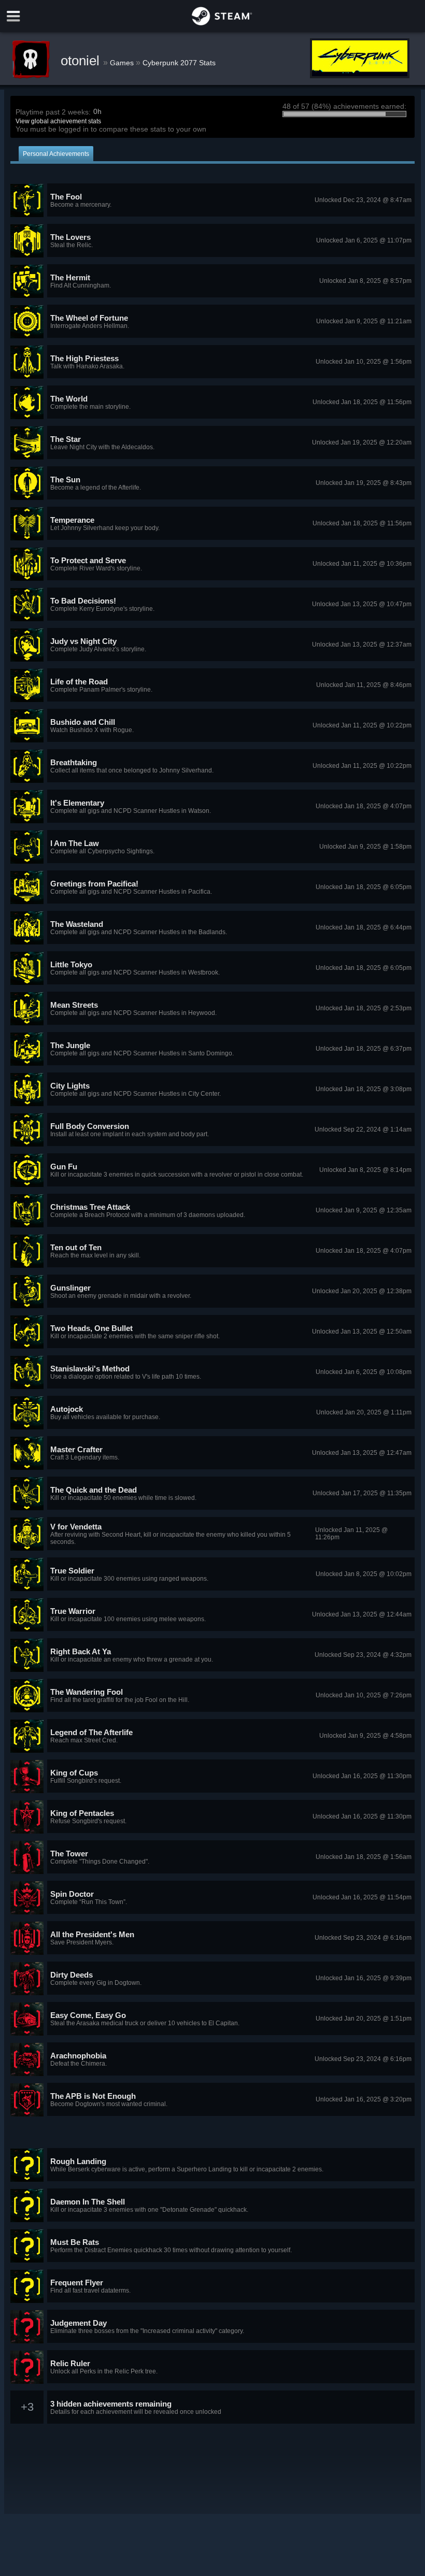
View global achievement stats (58, 121)
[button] (212, 201)
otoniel (82, 61)
